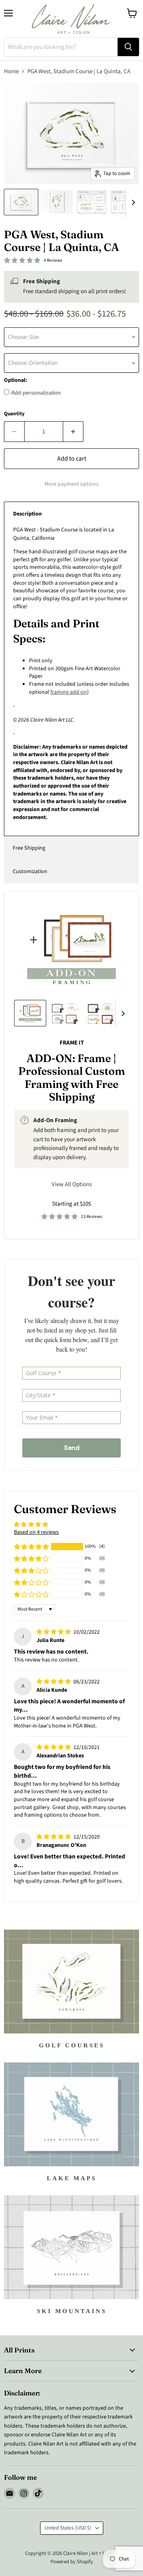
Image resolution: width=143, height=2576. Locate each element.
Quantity (14, 414)
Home (11, 71)
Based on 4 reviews (36, 1532)
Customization (30, 872)
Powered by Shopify (72, 2562)
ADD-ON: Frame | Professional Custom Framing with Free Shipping (72, 1078)
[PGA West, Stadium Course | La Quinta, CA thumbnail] (21, 202)
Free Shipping (29, 848)
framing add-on (69, 692)
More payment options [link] (71, 484)
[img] (54, 1632)
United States (68, 2528)
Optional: (15, 380)
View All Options (72, 1184)
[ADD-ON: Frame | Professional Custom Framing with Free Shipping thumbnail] (30, 1013)
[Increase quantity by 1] (73, 432)
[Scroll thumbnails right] (132, 202)
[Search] (128, 47)
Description (27, 514)
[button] (31, 1547)
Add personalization (36, 393)
